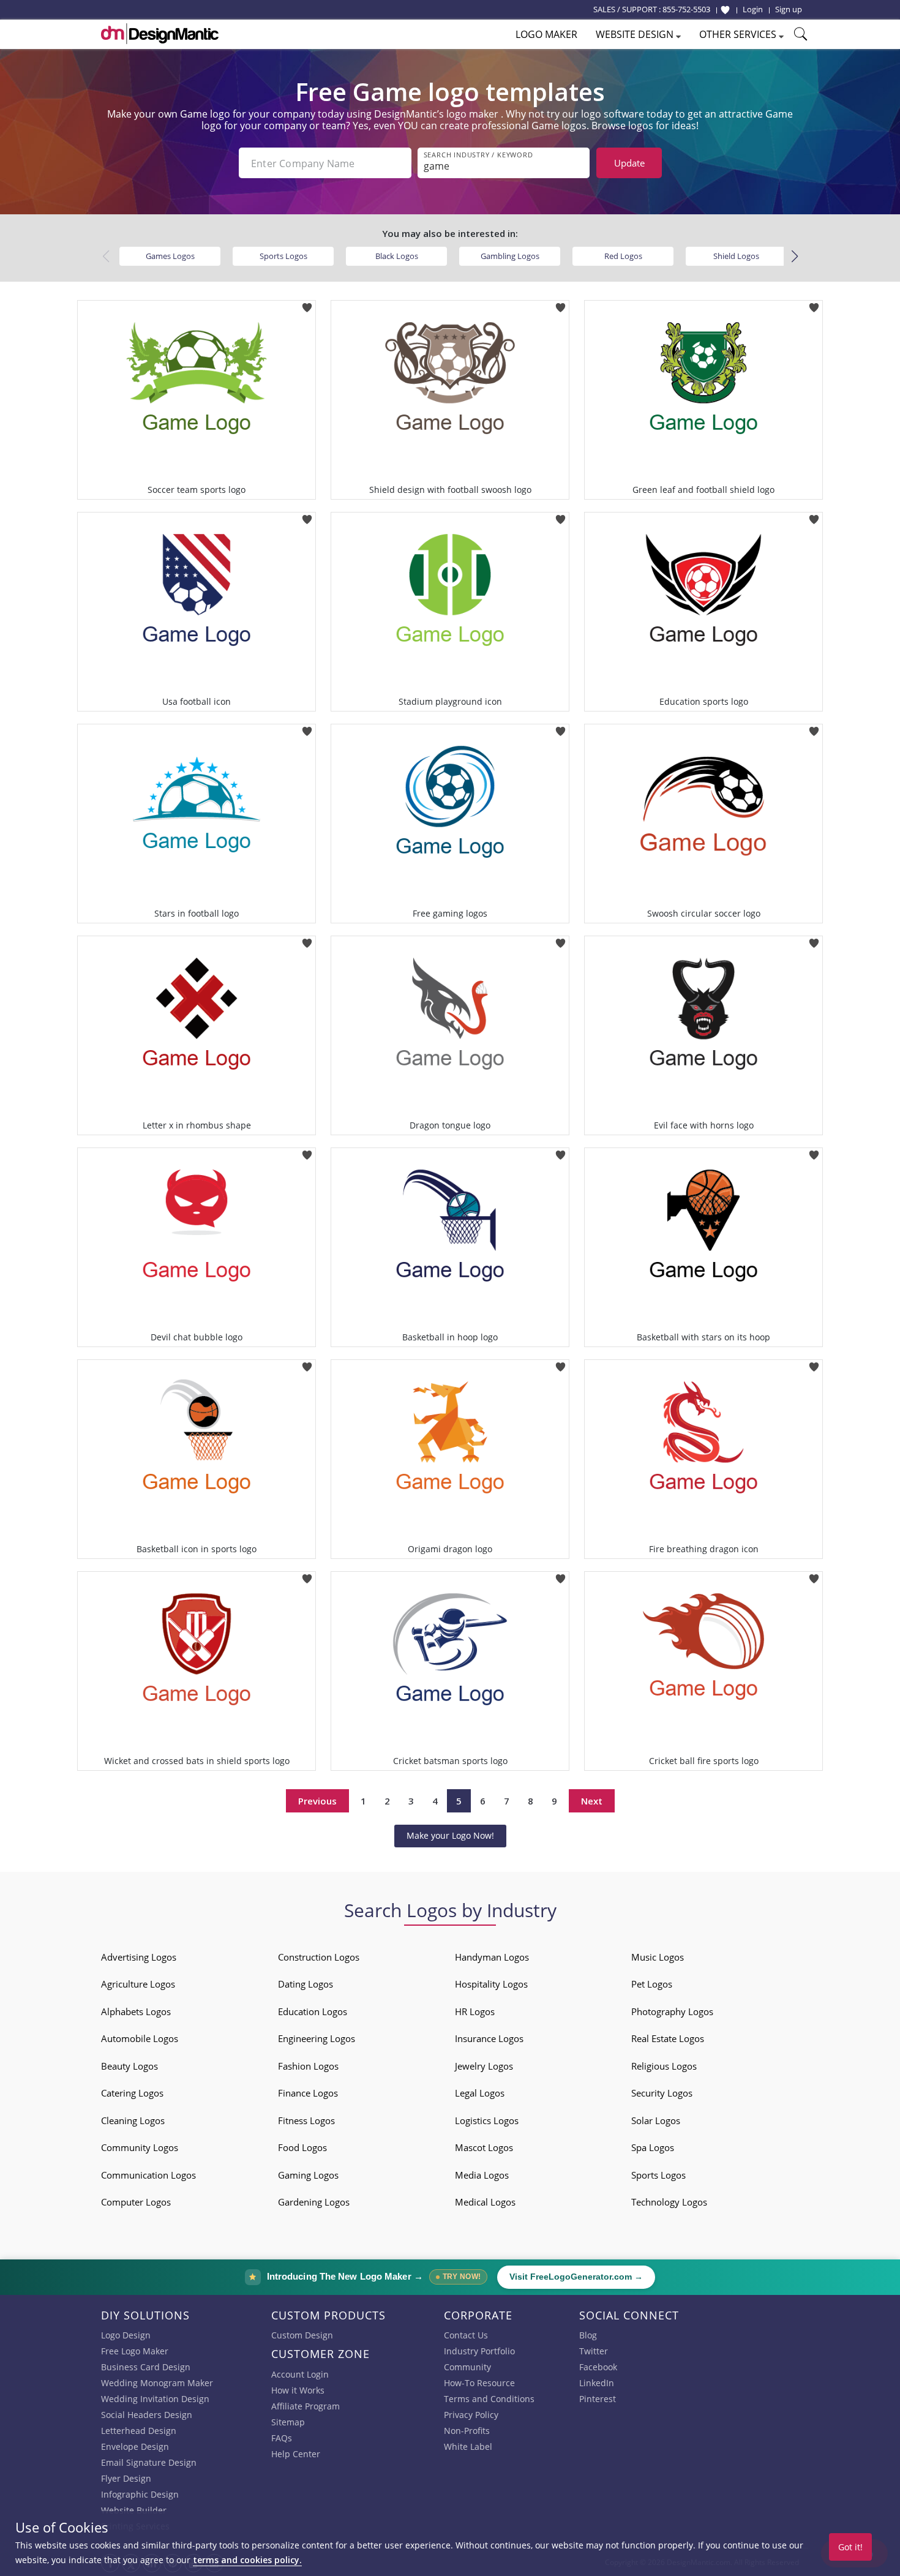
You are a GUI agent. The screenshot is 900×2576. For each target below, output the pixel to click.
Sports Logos (283, 256)
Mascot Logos (484, 2147)
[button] (794, 257)
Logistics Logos (487, 2120)
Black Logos (397, 256)
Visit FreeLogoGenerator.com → (576, 2277)
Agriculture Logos (138, 1984)
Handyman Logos (492, 1957)
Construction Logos (319, 1957)
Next (592, 1801)
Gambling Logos (510, 256)
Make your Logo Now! (450, 1835)
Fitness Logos (306, 2120)
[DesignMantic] (160, 34)
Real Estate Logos (668, 2038)
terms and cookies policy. (247, 2560)
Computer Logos (136, 2202)
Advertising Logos (139, 1957)
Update (629, 163)
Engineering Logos (317, 2038)
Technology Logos (669, 2202)
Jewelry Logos (484, 2066)
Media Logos (482, 2175)
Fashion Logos (308, 2066)
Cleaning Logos (133, 2120)
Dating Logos (306, 1984)
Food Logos (302, 2147)
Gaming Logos (308, 2175)
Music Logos (658, 1957)
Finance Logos (308, 2093)
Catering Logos (132, 2093)
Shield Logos (736, 256)
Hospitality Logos (491, 1984)
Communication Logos (148, 2175)
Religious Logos (664, 2066)
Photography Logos (672, 2011)
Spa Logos (653, 2147)
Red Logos (623, 256)
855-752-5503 (686, 9)
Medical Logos (485, 2202)
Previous (317, 1801)
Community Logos (140, 2147)
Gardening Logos (314, 2202)
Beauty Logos (129, 2066)
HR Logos (475, 2011)
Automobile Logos (140, 2038)
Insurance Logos (489, 2038)
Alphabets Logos (136, 2011)
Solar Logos (656, 2120)
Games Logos (170, 256)
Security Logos (662, 2093)
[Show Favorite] (725, 10)
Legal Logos (480, 2093)
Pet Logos (652, 1984)
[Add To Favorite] (307, 304)
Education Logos (313, 2011)
